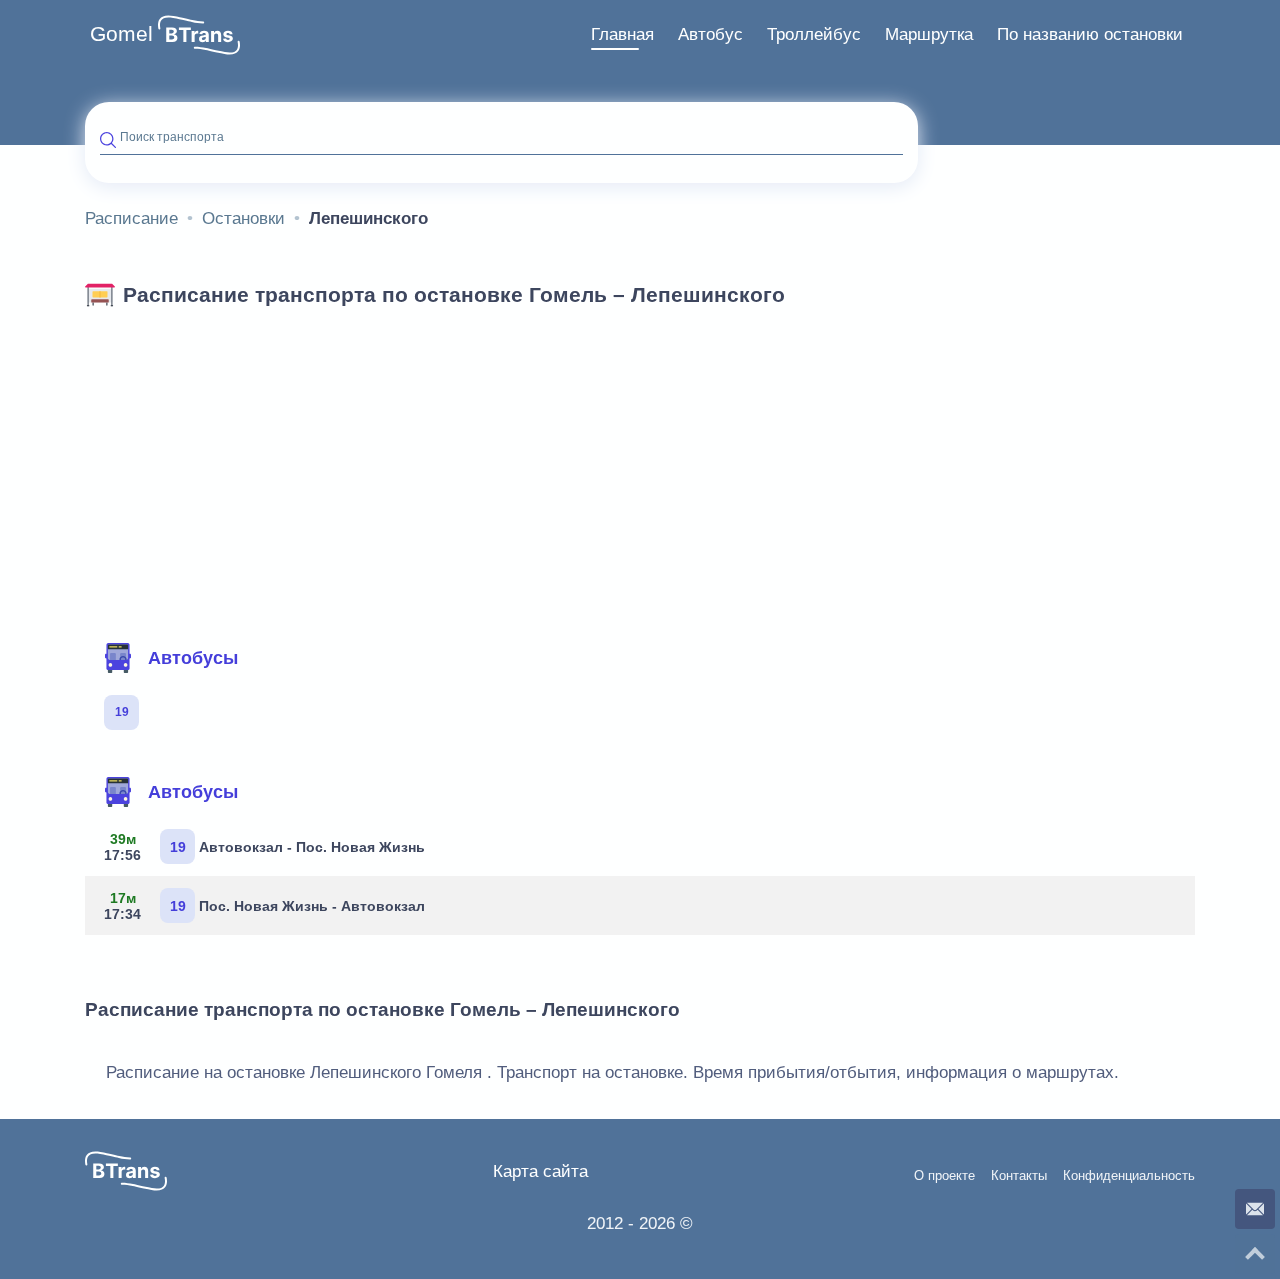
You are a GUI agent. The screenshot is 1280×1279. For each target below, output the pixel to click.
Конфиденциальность (1129, 1176)
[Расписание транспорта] (199, 35)
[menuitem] (622, 35)
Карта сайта (540, 1171)
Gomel (121, 34)
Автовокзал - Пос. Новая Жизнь (264, 847)
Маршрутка (929, 34)
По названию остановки (1090, 34)
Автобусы (193, 658)
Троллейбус (814, 34)
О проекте (944, 1176)
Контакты (1019, 1176)
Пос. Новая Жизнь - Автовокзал (264, 906)
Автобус (710, 34)
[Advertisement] (640, 468)
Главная (622, 34)
